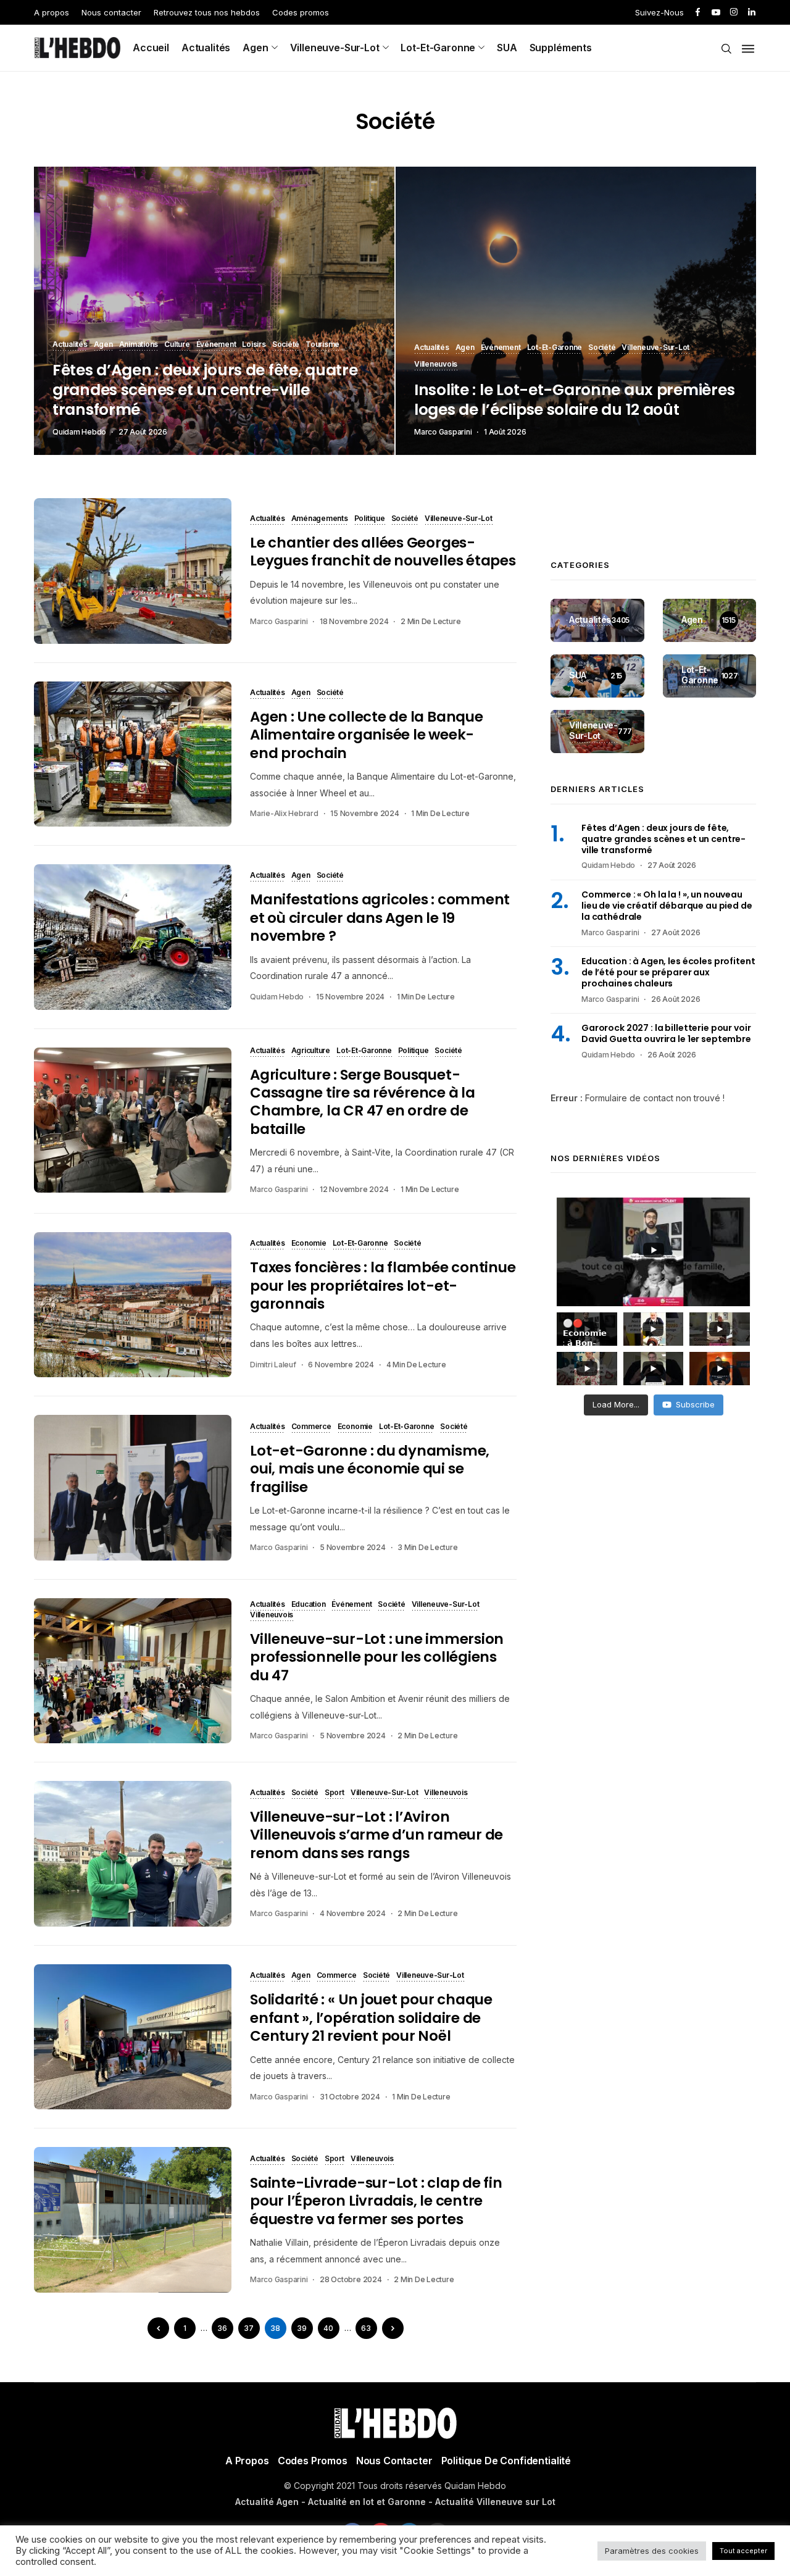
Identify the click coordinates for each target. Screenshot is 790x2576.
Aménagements (320, 519)
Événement (216, 345)
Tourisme (322, 345)
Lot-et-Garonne (438, 48)
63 (366, 2328)
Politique (370, 519)
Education (309, 1605)
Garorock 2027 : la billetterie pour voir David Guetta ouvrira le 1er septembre (666, 1033)
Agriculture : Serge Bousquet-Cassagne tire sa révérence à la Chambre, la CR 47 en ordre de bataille (363, 1102)
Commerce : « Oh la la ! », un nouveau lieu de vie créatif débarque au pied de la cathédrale (667, 905)
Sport (335, 1793)
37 (249, 2328)
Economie (309, 1244)
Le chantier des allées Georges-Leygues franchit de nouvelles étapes (383, 552)
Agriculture (311, 1051)
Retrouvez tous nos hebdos (207, 12)
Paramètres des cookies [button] (652, 2551)
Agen (255, 48)
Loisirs (254, 345)
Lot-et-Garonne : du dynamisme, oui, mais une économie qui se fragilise (370, 1469)
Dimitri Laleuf (273, 1365)
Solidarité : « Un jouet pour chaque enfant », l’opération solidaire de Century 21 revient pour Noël (371, 2018)
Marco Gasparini (443, 432)
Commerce (311, 1427)
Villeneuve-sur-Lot (335, 48)
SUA (507, 48)
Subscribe (695, 1404)
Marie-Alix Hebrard (284, 813)
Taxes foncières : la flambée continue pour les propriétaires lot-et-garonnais (383, 1286)
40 (328, 2328)
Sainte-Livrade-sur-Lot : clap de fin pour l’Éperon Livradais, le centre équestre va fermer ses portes (376, 2201)
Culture (177, 345)
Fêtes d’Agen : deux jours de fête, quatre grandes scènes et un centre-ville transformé (205, 390)
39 (302, 2328)
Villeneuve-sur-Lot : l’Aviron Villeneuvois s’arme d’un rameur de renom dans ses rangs (376, 1835)
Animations (139, 345)
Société (286, 345)
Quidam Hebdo (79, 432)
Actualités (206, 48)
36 (222, 2328)
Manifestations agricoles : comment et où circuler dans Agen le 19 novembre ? (380, 918)
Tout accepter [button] (743, 2551)
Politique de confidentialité (506, 2461)
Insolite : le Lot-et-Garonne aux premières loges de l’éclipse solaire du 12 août (574, 400)
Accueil (151, 48)
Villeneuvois (436, 365)
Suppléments (561, 48)
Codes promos (301, 12)
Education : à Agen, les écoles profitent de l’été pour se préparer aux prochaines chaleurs (668, 972)
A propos (52, 12)
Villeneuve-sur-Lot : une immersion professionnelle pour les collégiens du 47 (377, 1657)
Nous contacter (111, 12)
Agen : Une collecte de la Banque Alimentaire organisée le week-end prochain (367, 735)
